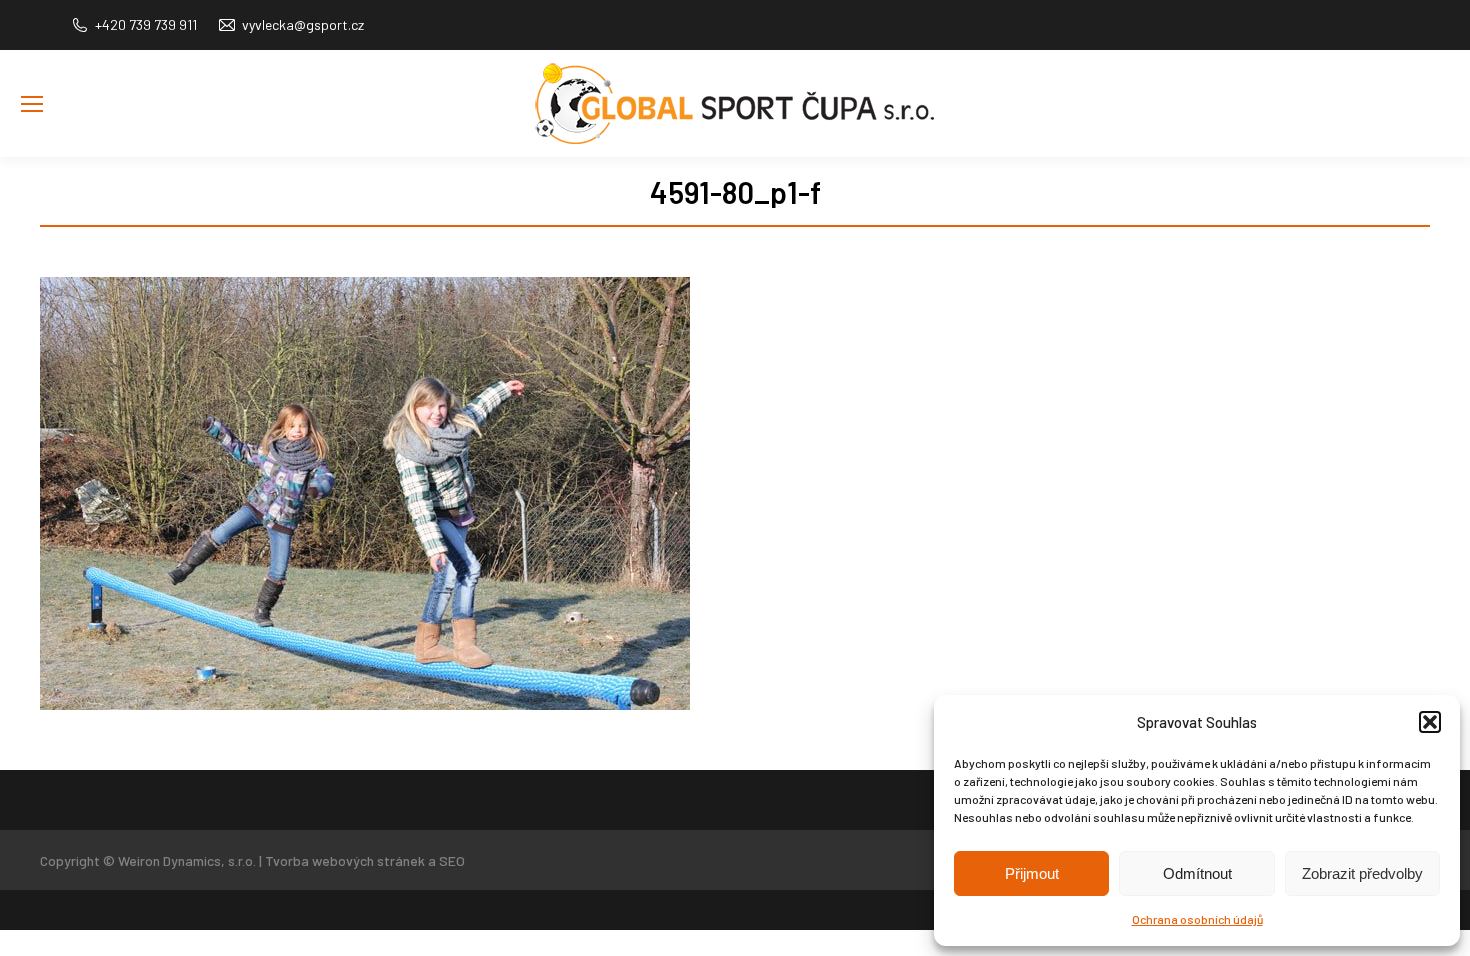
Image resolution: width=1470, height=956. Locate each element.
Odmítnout (1197, 873)
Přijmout (1032, 873)
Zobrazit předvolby (1362, 873)
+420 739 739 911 (146, 24)
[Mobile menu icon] (32, 104)
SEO (452, 860)
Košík (1434, 134)
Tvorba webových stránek (345, 860)
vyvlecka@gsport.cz (303, 24)
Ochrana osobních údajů (1197, 919)
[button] (1430, 722)
